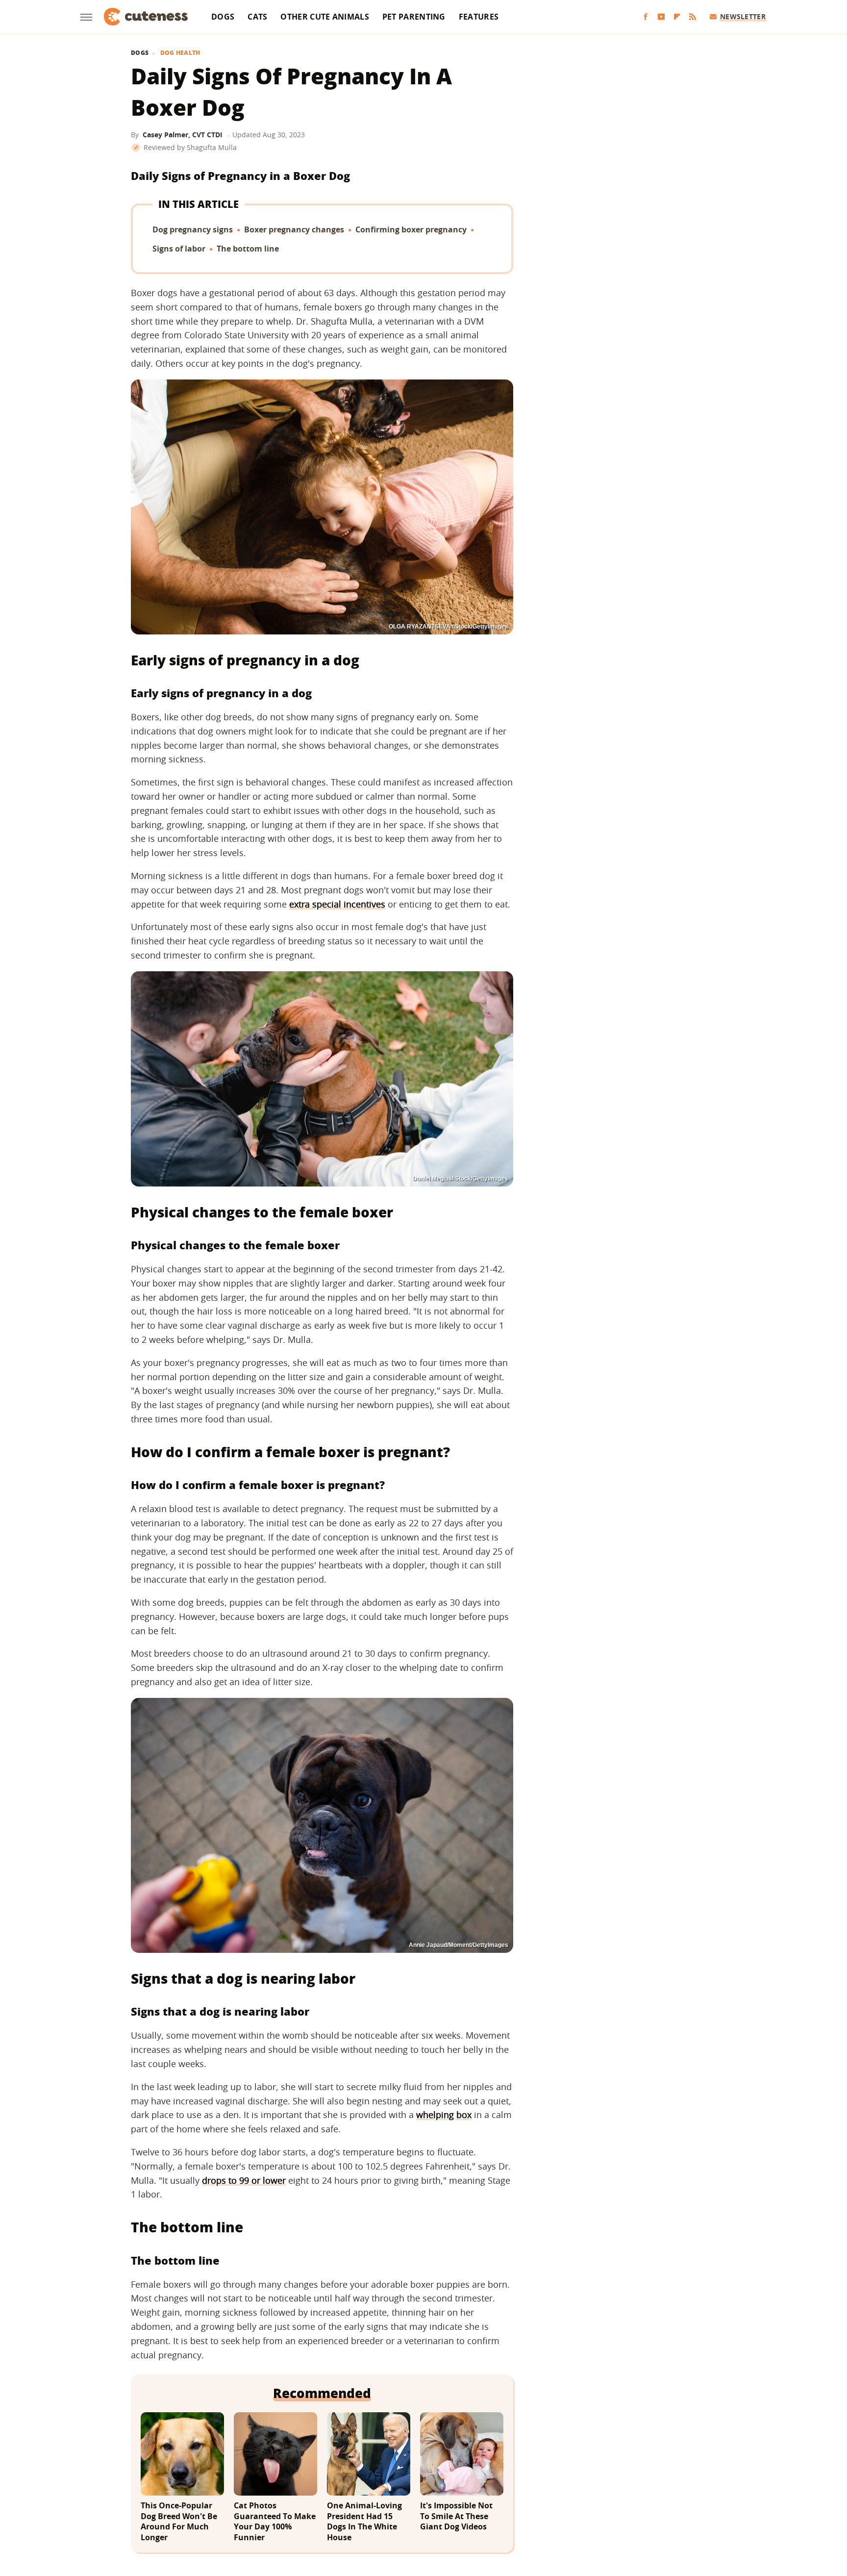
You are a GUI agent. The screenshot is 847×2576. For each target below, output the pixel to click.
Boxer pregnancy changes (294, 229)
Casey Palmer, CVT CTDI (183, 135)
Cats (257, 17)
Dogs (223, 17)
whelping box (444, 2115)
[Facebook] (646, 17)
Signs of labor (179, 249)
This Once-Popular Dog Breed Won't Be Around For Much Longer (179, 2522)
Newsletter (743, 16)
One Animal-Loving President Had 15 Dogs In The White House (364, 2522)
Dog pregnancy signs (193, 229)
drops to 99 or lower (244, 2180)
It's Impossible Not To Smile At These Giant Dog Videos (456, 2516)
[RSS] (693, 17)
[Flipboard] (677, 17)
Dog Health (180, 53)
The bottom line (248, 249)
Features (479, 17)
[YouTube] (661, 17)
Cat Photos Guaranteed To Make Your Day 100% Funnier (275, 2522)
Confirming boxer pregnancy (411, 229)
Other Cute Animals (324, 17)
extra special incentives (337, 904)
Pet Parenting (414, 17)
